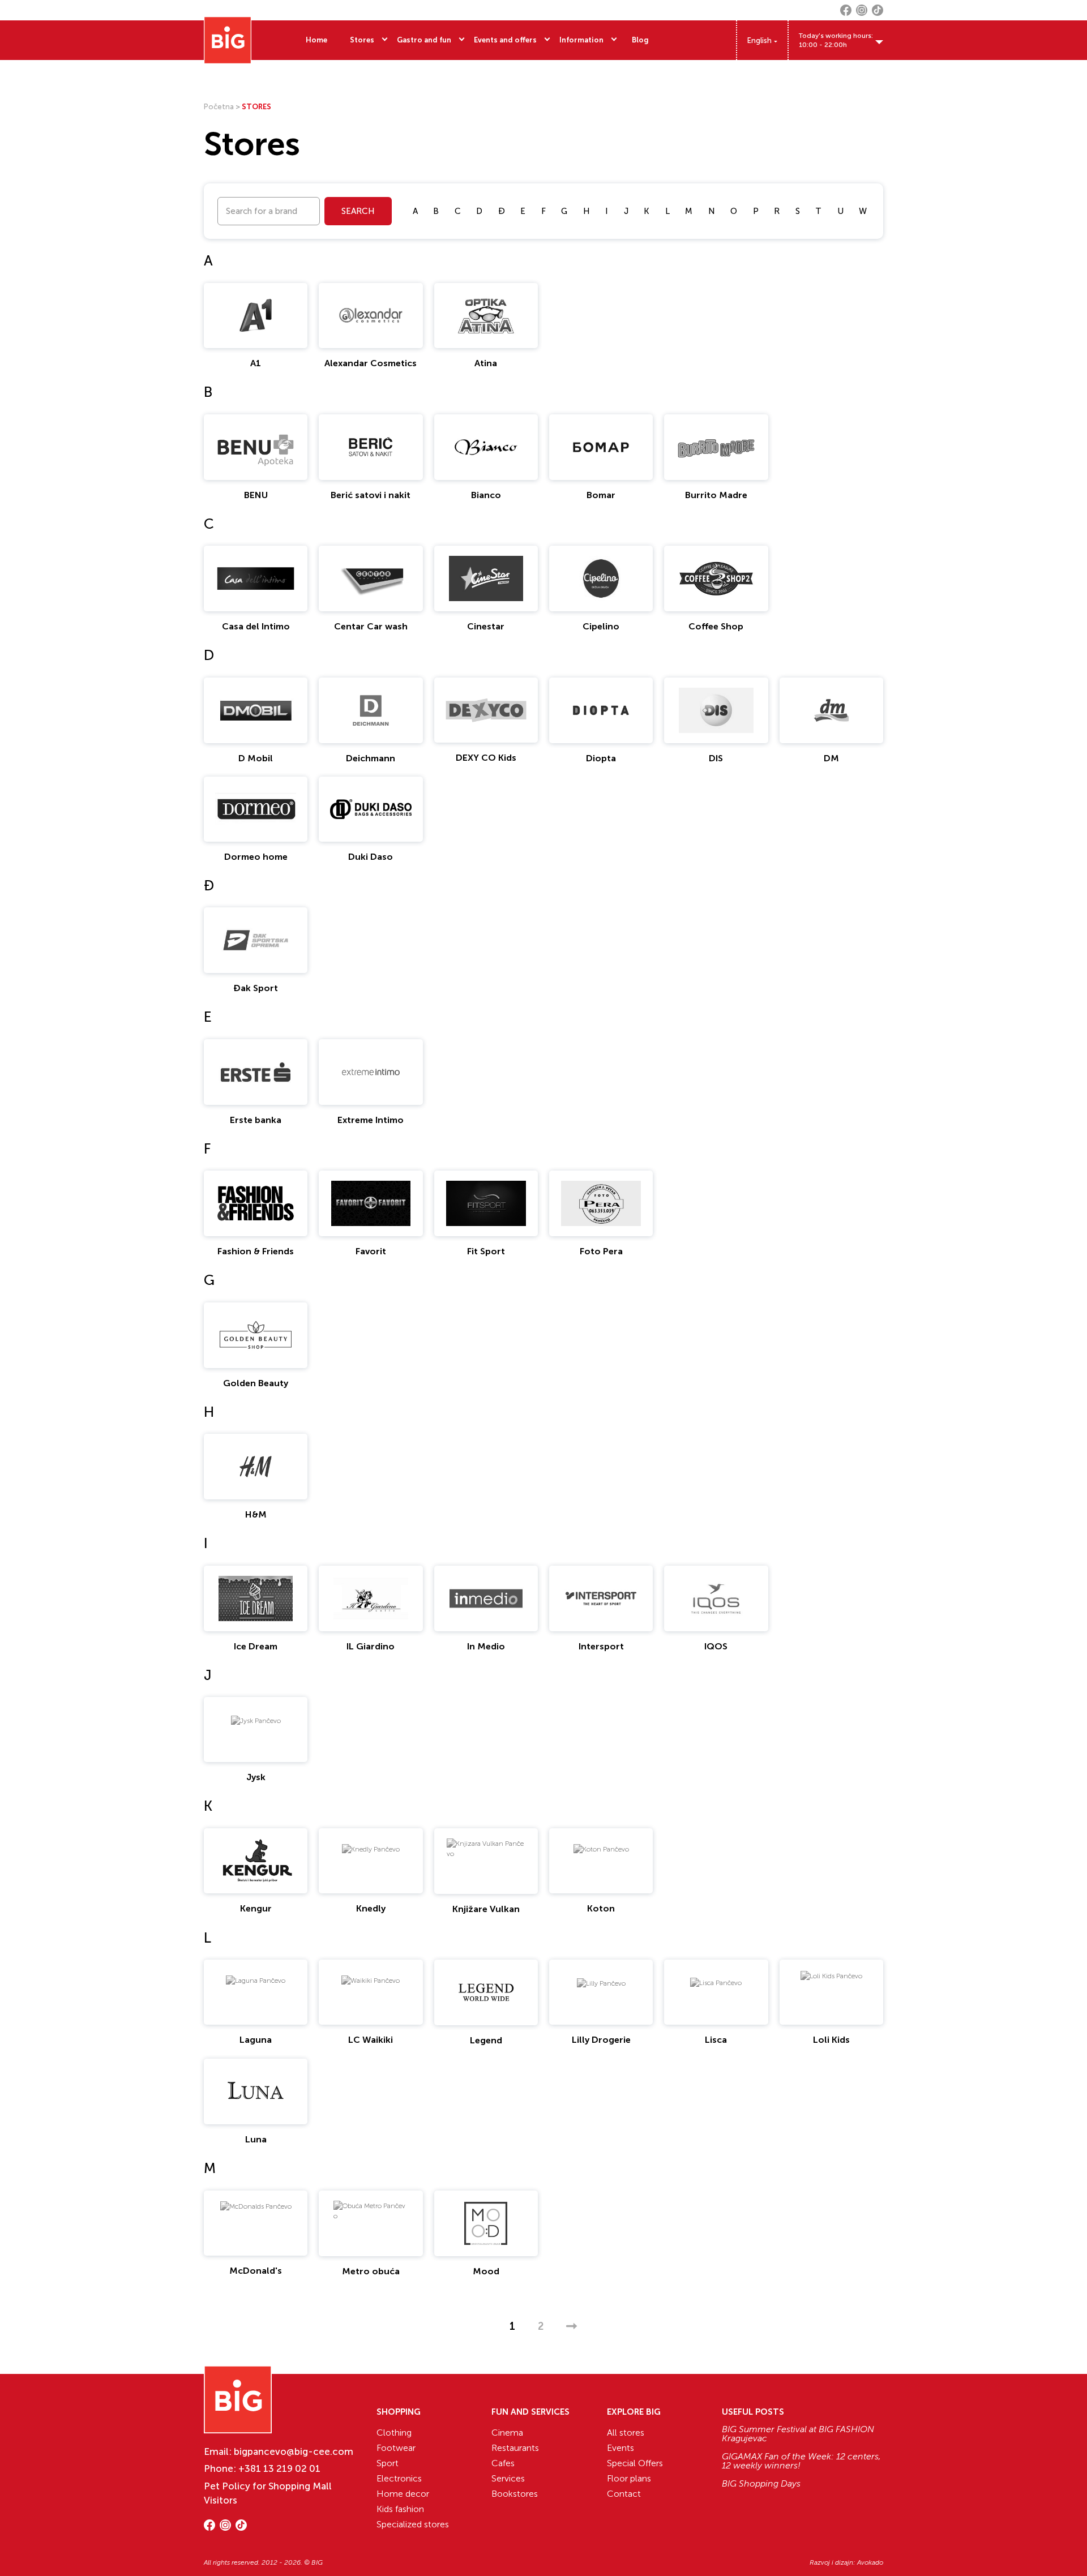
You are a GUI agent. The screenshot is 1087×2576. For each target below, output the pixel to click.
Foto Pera (601, 1251)
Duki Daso (371, 857)
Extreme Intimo (371, 1120)
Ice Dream (256, 1646)
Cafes (503, 2463)
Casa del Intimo (256, 626)
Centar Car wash (371, 626)
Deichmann (371, 758)
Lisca (716, 2040)
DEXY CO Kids (486, 758)
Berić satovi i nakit (371, 495)
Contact (624, 2494)
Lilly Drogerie (601, 2040)
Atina (486, 363)
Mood (486, 2271)
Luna (256, 2139)
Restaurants (515, 2448)
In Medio (486, 1646)
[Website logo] (228, 40)
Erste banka (256, 1120)
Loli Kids (831, 2040)
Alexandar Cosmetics (371, 363)
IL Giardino (371, 1646)
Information (581, 40)
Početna (219, 107)
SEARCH (358, 211)
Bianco (486, 495)
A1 (256, 363)
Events (620, 2448)
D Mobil (256, 758)
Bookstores (515, 2494)
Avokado (870, 2562)
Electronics (399, 2478)
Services (508, 2478)
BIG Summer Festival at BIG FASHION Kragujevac (798, 2434)
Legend (486, 2040)
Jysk (256, 1777)
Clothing (394, 2433)
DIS (716, 758)
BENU (256, 495)
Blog (640, 40)
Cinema (507, 2433)
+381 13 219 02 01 (279, 2468)
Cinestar (486, 626)
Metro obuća (371, 2271)
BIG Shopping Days (761, 2484)
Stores (362, 40)
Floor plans (629, 2478)
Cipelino (601, 626)
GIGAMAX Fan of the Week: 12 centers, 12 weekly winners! (801, 2461)
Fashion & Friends (256, 1251)
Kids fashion (400, 2509)
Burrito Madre (716, 495)
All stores (626, 2433)
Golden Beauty (256, 1383)
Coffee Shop (716, 626)
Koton (601, 1908)
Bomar (601, 495)
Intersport (601, 1646)
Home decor (403, 2494)
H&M (256, 1514)
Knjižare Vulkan (486, 1909)
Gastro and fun (424, 40)
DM (831, 758)
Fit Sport (486, 1251)
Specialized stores (413, 2524)
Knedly (371, 1908)
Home (316, 40)
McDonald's (256, 2271)
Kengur (256, 1908)
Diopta (601, 758)
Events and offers (505, 40)
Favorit (371, 1251)
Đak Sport (256, 988)
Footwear (396, 2448)
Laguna (256, 2040)
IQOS (716, 1646)
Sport (388, 2463)
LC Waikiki (371, 2040)
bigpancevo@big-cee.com (294, 2451)
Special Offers (635, 2463)
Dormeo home (256, 857)
